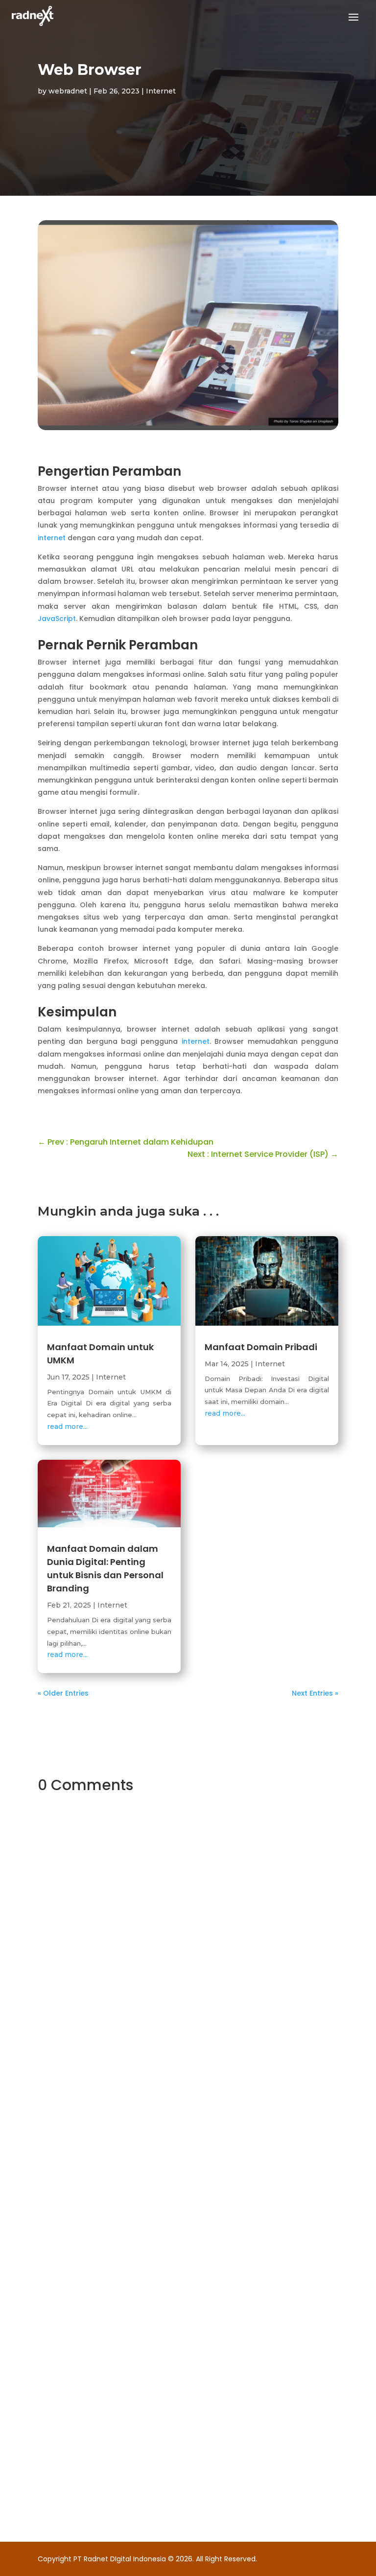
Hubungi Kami (148, 2107)
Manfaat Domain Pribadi (261, 1347)
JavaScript (57, 619)
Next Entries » (315, 1693)
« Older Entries (63, 1693)
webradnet (68, 91)
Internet (161, 91)
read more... (67, 1426)
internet (53, 538)
